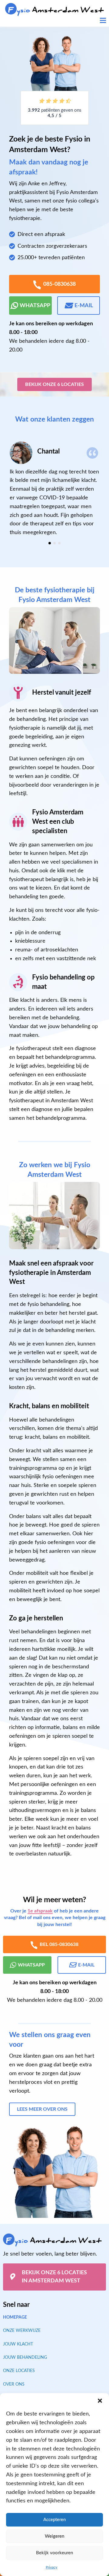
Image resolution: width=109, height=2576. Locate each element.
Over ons (14, 2384)
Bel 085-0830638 (59, 1944)
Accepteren (54, 2520)
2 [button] (54, 543)
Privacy (51, 2567)
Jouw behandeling (25, 2358)
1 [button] (50, 543)
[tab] (50, 543)
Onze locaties (19, 2371)
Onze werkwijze (22, 2331)
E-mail (84, 306)
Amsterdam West (56, 10)
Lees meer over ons (42, 2109)
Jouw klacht (18, 2344)
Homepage (15, 2317)
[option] (54, 489)
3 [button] (59, 543)
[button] (100, 2401)
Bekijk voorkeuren (54, 2553)
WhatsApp (35, 306)
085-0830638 (59, 284)
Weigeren (54, 2536)
